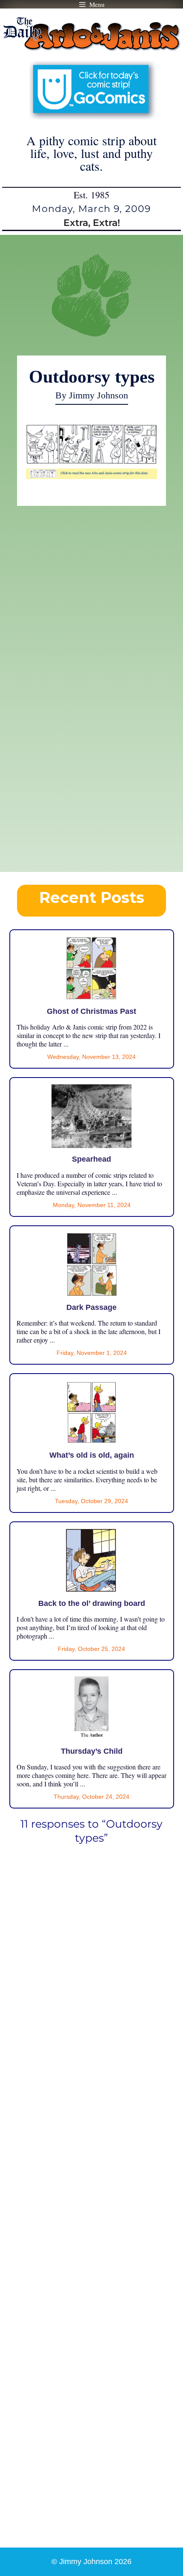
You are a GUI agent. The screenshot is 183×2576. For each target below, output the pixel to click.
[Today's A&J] (91, 475)
